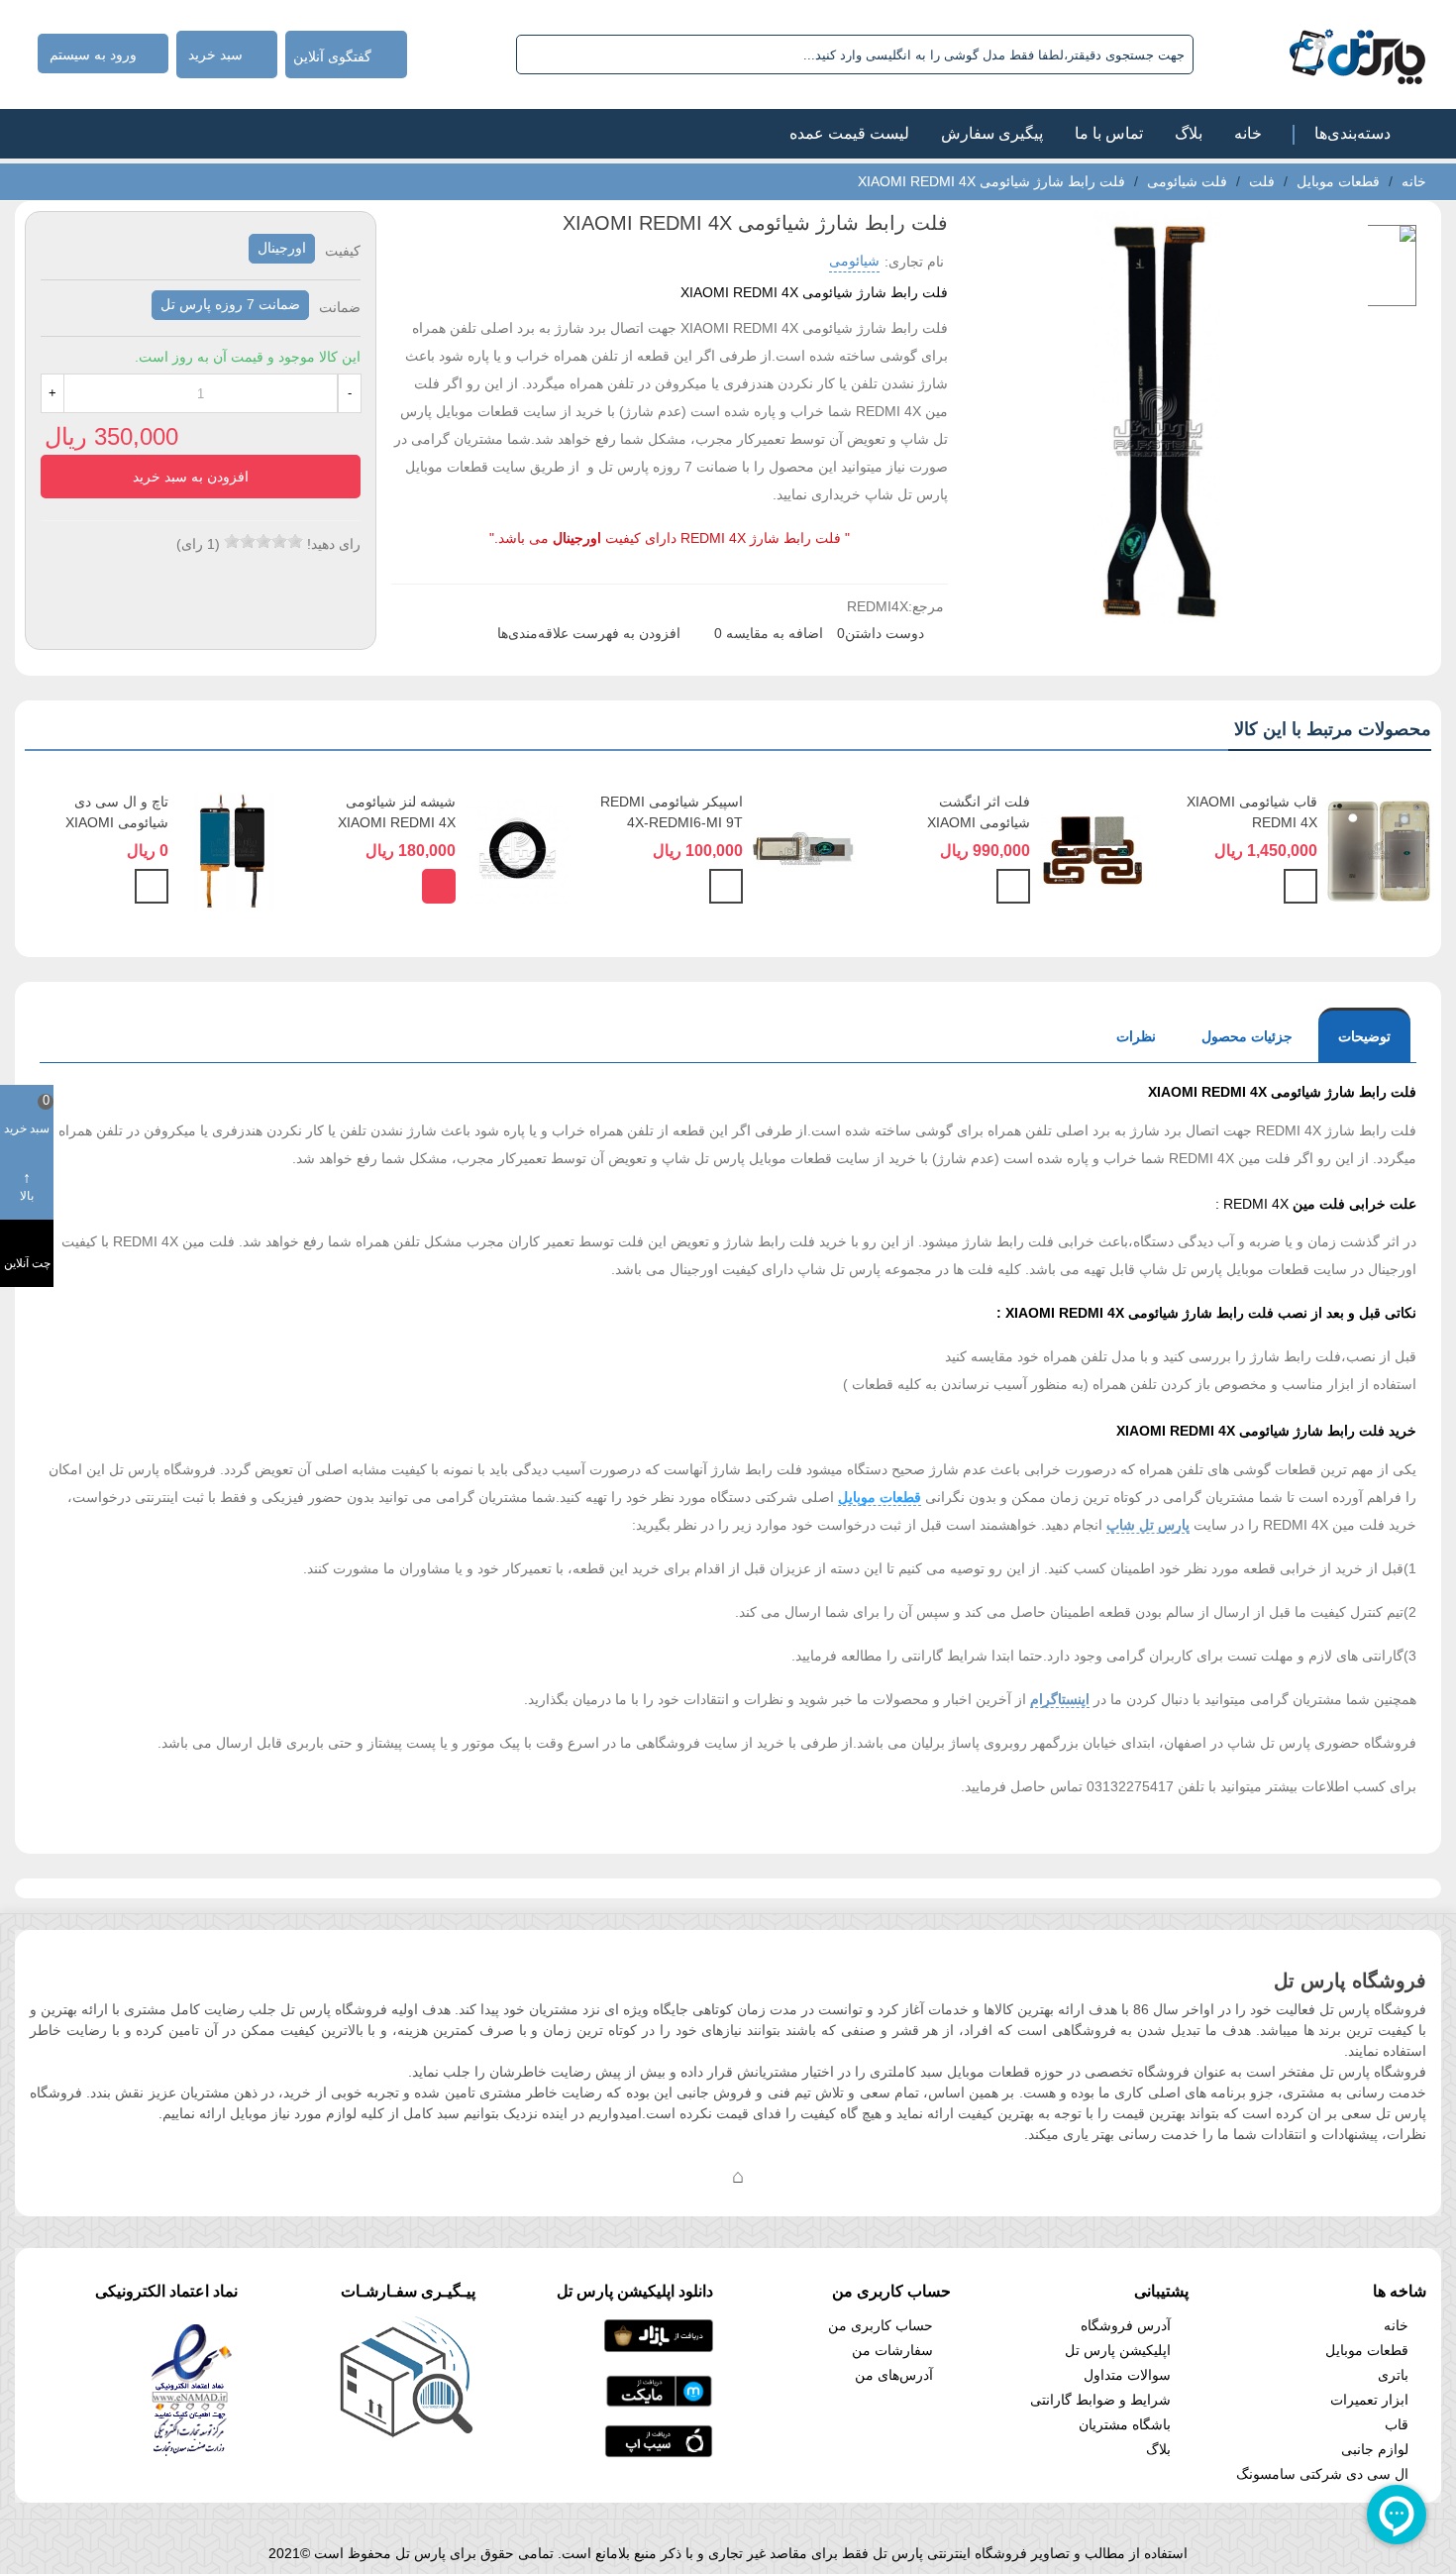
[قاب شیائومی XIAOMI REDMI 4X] (1379, 850)
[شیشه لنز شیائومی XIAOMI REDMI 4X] (518, 850)
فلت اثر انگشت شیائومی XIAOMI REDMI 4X (979, 822)
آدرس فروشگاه (1126, 2325)
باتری (1393, 2375)
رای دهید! (334, 544)
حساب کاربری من (881, 2325)
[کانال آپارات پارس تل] (778, 2176)
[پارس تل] (1314, 54)
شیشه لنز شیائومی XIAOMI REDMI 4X (397, 812)
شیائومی (854, 261)
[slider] (263, 541)
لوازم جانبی (1375, 2449)
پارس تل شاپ (1148, 1525)
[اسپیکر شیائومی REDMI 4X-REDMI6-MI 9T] (805, 850)
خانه (1248, 133)
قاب (1397, 2424)
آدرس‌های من (894, 2375)
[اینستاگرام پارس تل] (659, 2176)
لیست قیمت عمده (849, 133)
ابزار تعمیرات (1369, 2400)
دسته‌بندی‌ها (1352, 133)
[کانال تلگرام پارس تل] (698, 2176)
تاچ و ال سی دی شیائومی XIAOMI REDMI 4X (117, 822)
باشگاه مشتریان (1125, 2424)
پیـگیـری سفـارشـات (408, 2291)
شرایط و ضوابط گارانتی (1100, 2400)
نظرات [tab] (1136, 1036)
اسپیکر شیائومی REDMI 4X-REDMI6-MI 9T (672, 812)
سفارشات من (892, 2350)
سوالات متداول (1127, 2375)
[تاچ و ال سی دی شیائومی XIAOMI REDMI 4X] (230, 850)
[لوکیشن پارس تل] (738, 2176)
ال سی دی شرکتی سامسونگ (1322, 2474)
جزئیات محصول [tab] (1247, 1036)
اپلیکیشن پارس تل (1118, 2350)
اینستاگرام (1060, 1699)
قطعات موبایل (880, 1497)
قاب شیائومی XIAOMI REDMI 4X (1252, 812)
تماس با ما (1109, 133)
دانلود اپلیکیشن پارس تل (635, 2291)
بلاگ (1189, 133)
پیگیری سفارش (992, 133)
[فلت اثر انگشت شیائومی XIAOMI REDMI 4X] (1092, 850)
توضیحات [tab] (1364, 1036)
